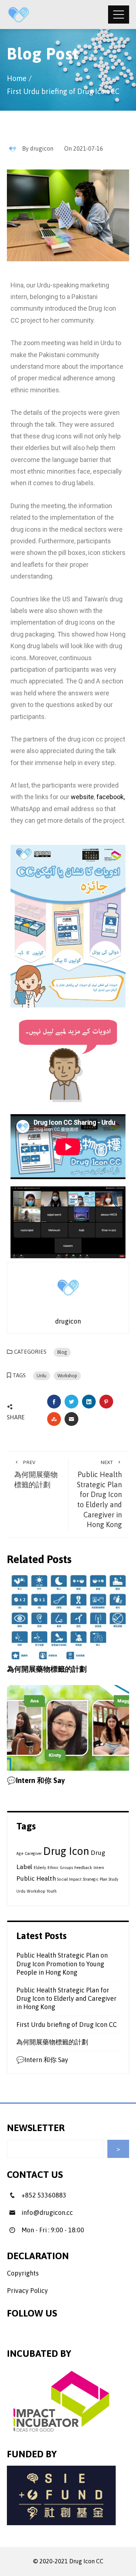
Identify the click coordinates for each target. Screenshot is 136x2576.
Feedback (83, 1868)
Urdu (42, 1376)
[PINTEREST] (106, 1402)
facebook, (111, 797)
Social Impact (69, 1879)
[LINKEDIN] (89, 1402)
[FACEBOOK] (54, 1402)
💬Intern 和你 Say (36, 1780)
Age (20, 1853)
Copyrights (23, 2273)
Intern (99, 1868)
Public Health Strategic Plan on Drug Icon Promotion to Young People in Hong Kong (62, 1964)
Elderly (40, 1868)
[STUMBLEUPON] (54, 1419)
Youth (52, 1891)
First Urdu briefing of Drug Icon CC (67, 2025)
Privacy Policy (27, 2291)
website (82, 797)
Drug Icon (66, 1851)
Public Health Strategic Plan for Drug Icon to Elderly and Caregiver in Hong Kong (99, 1494)
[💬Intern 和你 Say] (68, 1727)
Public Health (36, 1878)
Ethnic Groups (60, 1868)
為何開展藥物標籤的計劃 (36, 1474)
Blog (62, 1352)
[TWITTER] (71, 1402)
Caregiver (33, 1853)
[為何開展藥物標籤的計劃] (68, 1616)
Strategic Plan (95, 1879)
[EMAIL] (71, 1419)
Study (114, 1879)
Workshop (67, 1376)
